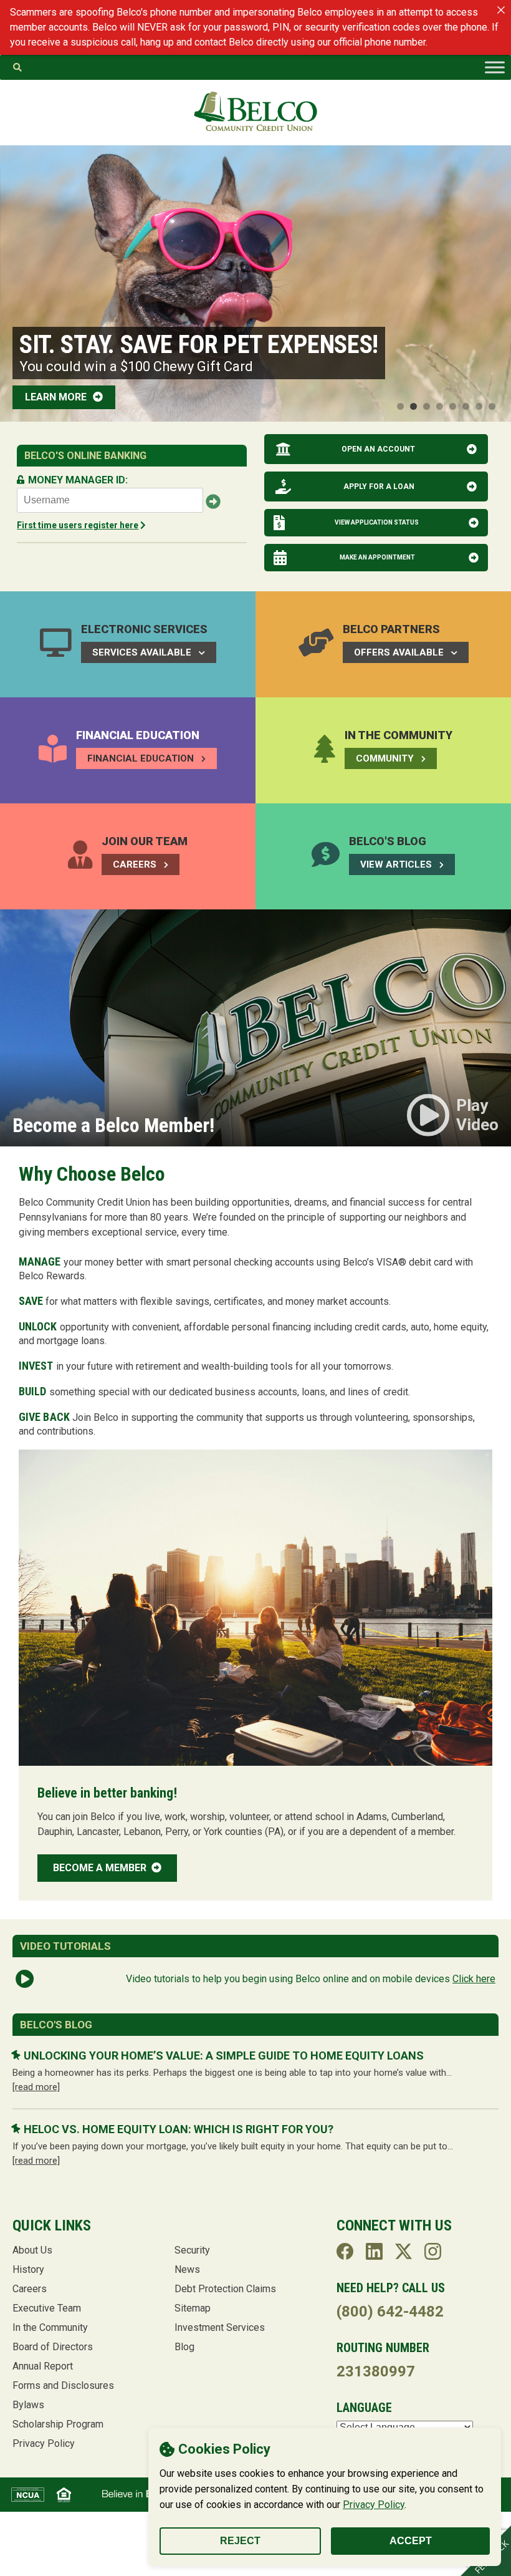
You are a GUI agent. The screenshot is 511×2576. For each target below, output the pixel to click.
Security (192, 2250)
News (187, 2269)
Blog (184, 2347)
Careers (30, 2289)
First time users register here (78, 525)
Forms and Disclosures (63, 2385)
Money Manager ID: (78, 480)
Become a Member (101, 1868)
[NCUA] (28, 2495)
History (28, 2269)
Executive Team (47, 2308)
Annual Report (43, 2366)
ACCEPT (411, 2541)
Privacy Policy (374, 2505)
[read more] (36, 2087)
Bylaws (28, 2405)
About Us (32, 2250)
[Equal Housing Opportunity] (64, 2495)
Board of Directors (53, 2347)
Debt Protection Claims (225, 2289)
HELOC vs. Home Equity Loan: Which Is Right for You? (179, 2129)
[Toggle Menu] (495, 67)
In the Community (50, 2327)
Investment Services (220, 2327)
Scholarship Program (58, 2424)
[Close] (501, 10)
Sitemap (193, 2308)
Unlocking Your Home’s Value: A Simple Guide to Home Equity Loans (224, 2055)
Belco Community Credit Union (255, 112)
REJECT (240, 2541)
